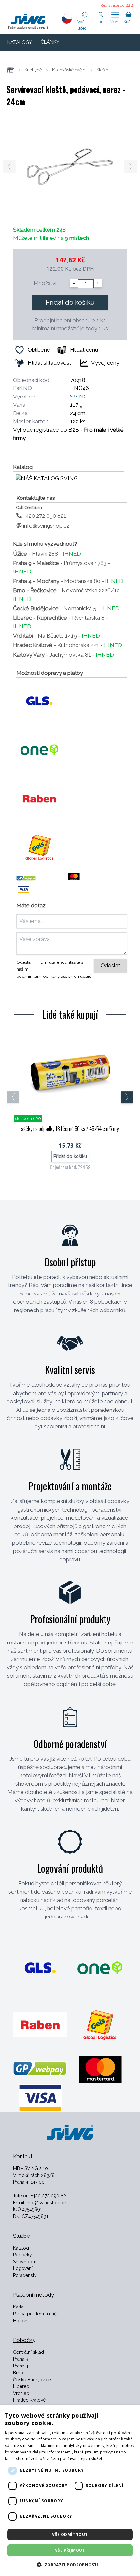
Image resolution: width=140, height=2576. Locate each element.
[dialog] (70, 2491)
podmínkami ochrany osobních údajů (54, 976)
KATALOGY (20, 42)
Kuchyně (33, 70)
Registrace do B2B (117, 5)
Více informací (119, 2459)
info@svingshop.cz (46, 526)
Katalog (21, 2248)
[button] (70, 2565)
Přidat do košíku (70, 302)
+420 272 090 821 (44, 516)
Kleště (102, 70)
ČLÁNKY (50, 42)
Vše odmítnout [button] (70, 2534)
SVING (79, 397)
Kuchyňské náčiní (69, 70)
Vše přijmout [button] (70, 2550)
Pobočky (22, 2255)
